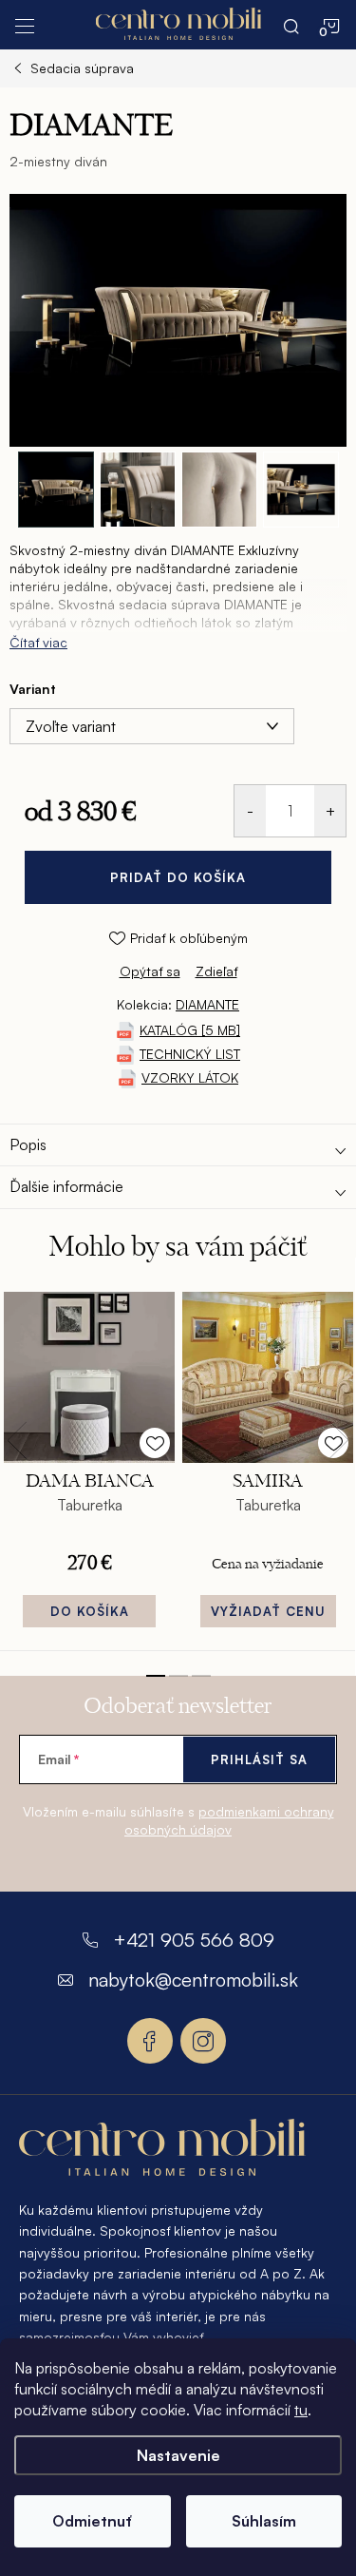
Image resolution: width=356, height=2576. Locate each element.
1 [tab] (156, 1676)
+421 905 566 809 (194, 1940)
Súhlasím (264, 2521)
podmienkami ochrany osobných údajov (229, 1820)
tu (301, 2410)
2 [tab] (178, 1676)
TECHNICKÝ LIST (190, 1054)
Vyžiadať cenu (268, 1611)
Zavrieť (139, 989)
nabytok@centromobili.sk (193, 1980)
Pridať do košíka (178, 877)
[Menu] (25, 25)
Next (339, 1440)
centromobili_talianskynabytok (203, 2041)
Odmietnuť (92, 2521)
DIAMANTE (207, 1004)
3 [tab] (201, 1676)
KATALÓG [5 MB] (190, 1030)
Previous (17, 1440)
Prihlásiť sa (259, 1759)
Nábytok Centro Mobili (150, 2041)
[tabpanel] (89, 1466)
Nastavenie (178, 2455)
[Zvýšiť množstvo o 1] (330, 811)
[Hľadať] (291, 25)
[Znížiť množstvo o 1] (250, 811)
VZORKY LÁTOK (190, 1077)
